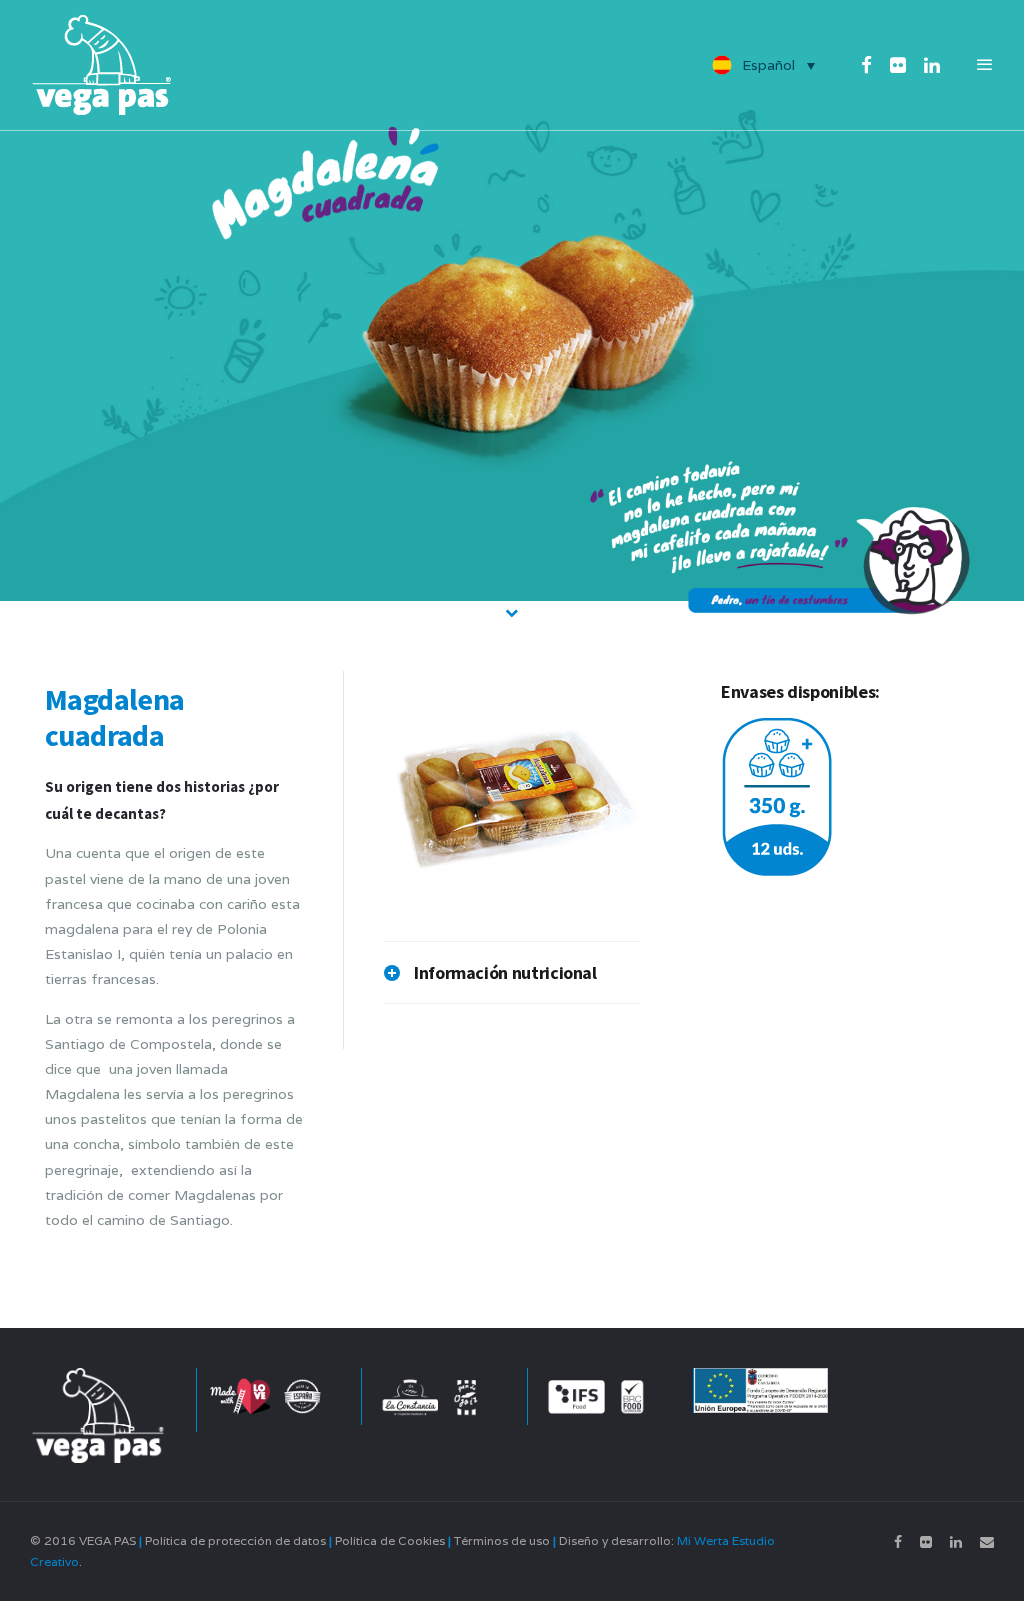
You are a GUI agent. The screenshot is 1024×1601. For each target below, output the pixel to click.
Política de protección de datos (235, 1540)
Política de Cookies (390, 1540)
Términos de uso (502, 1540)
